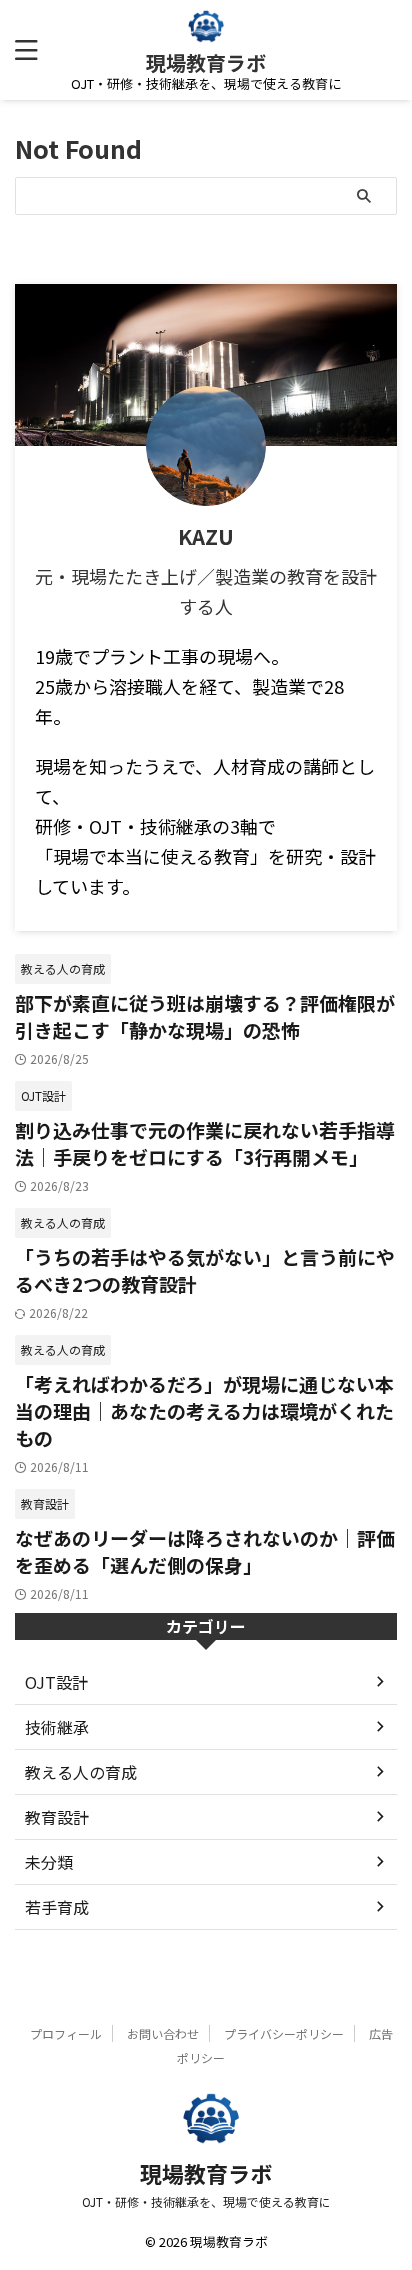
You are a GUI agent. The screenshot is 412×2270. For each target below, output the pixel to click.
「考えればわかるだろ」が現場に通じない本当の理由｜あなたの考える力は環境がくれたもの (204, 1410)
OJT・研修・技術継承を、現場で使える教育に (206, 2201)
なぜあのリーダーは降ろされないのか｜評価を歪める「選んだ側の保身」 (205, 1551)
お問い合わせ (163, 2033)
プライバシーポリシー (284, 2033)
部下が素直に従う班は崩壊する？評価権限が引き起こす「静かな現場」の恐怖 (205, 1016)
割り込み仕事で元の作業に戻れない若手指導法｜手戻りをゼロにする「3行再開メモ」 (205, 1143)
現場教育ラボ (206, 62)
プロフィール (66, 2033)
